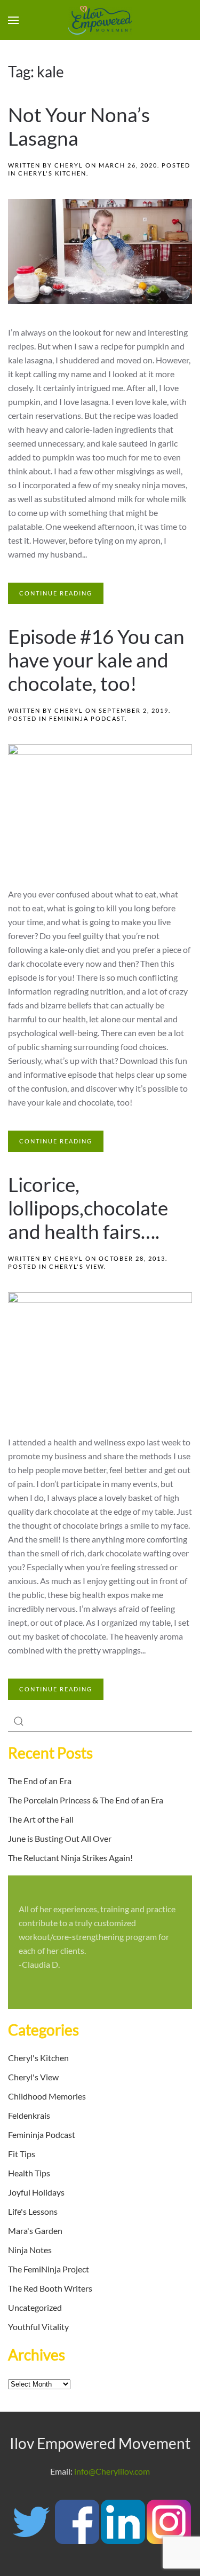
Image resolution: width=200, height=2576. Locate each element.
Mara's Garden (35, 2231)
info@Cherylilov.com (112, 2471)
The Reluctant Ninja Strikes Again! (70, 1858)
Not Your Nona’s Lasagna (79, 126)
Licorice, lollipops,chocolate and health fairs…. (88, 1208)
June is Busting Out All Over (60, 1838)
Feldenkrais (29, 2115)
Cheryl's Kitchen (52, 173)
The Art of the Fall (41, 1819)
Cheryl (69, 165)
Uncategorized (35, 2307)
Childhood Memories (47, 2096)
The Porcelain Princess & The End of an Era (86, 1800)
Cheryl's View (77, 1266)
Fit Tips (22, 2154)
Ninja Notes (30, 2250)
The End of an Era (40, 1781)
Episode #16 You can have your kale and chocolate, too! (96, 660)
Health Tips (29, 2173)
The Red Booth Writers (50, 2288)
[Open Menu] (13, 20)
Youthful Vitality (38, 2327)
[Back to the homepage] (100, 20)
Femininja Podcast (87, 718)
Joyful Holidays (36, 2192)
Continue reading (56, 593)
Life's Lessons (33, 2211)
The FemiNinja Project (49, 2269)
